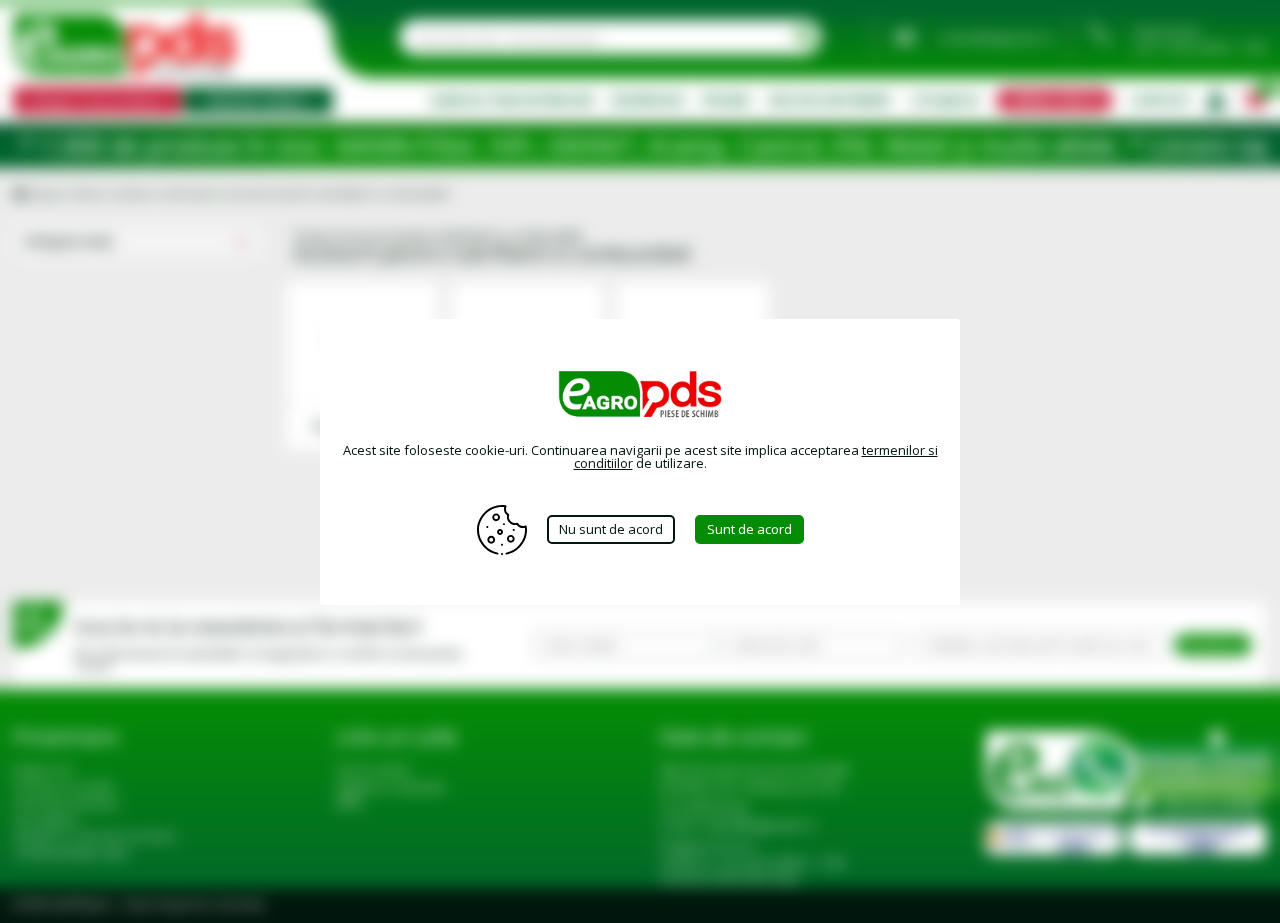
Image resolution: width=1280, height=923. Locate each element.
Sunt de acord (749, 529)
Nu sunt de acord (611, 529)
